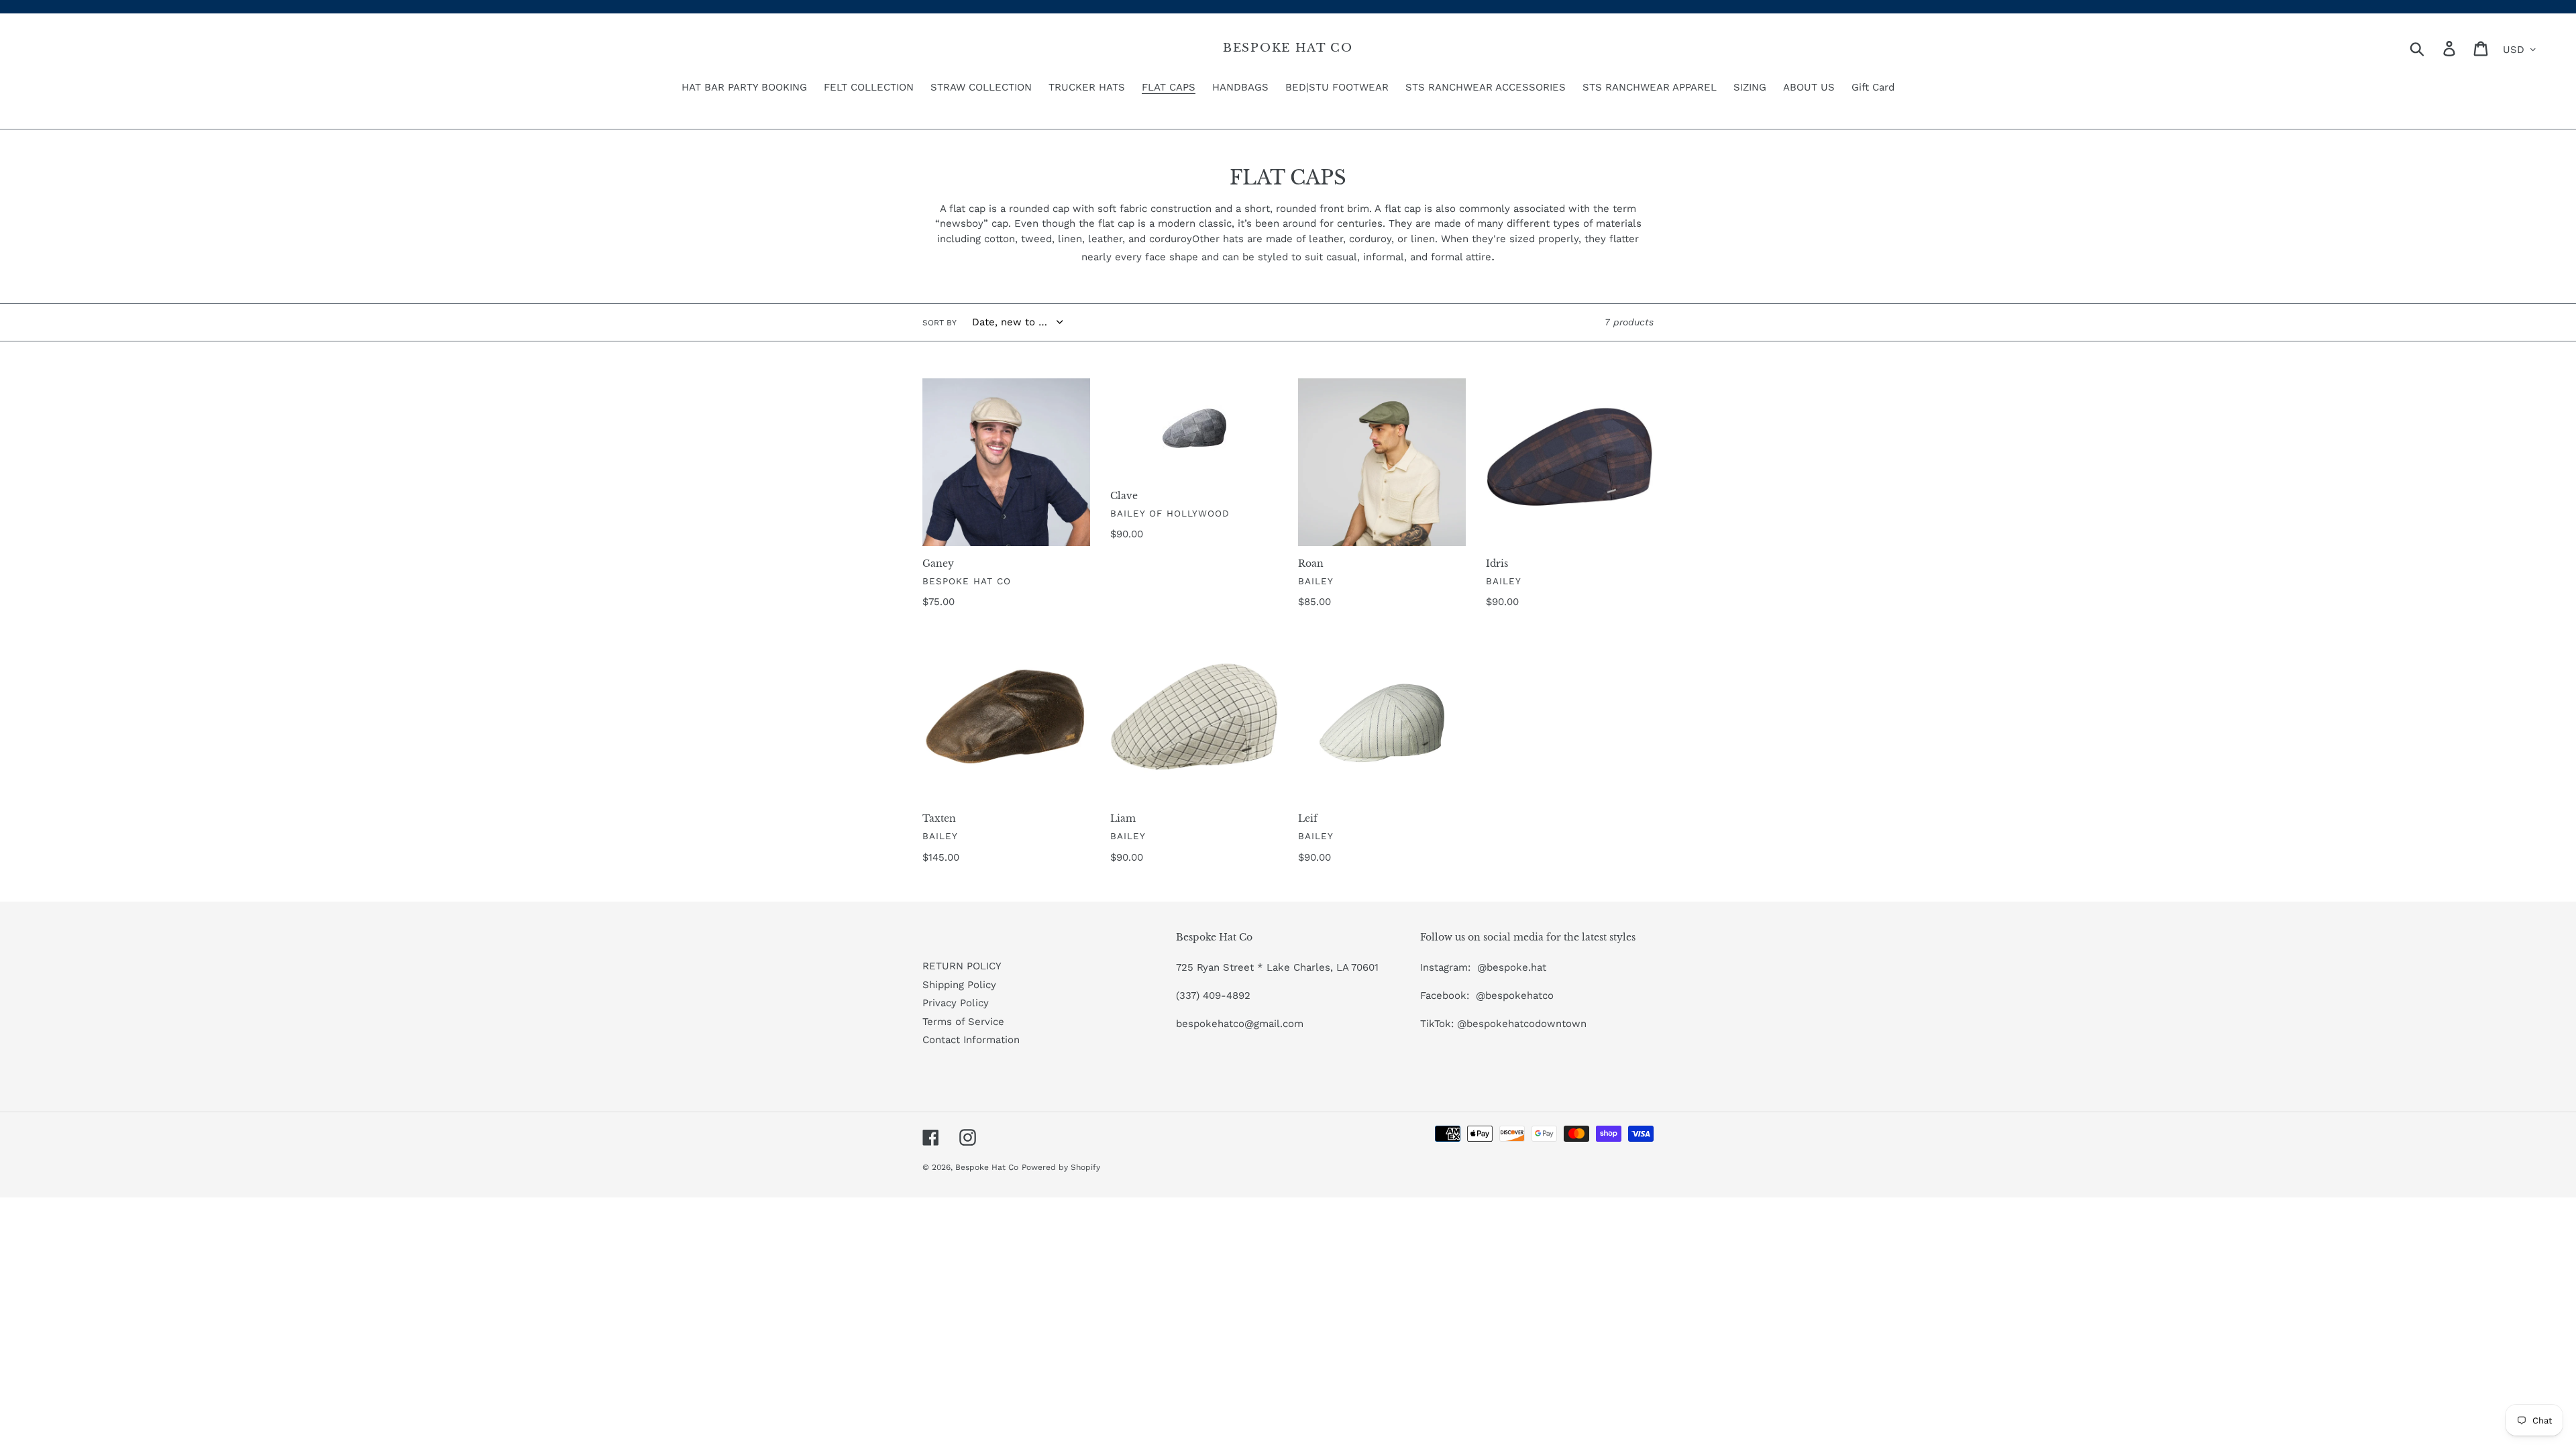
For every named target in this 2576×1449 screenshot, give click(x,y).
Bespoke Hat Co (1288, 48)
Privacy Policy (956, 1003)
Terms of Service (963, 1022)
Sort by (940, 323)
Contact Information (971, 1040)
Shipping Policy (959, 985)
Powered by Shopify (1061, 1167)
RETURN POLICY (962, 966)
